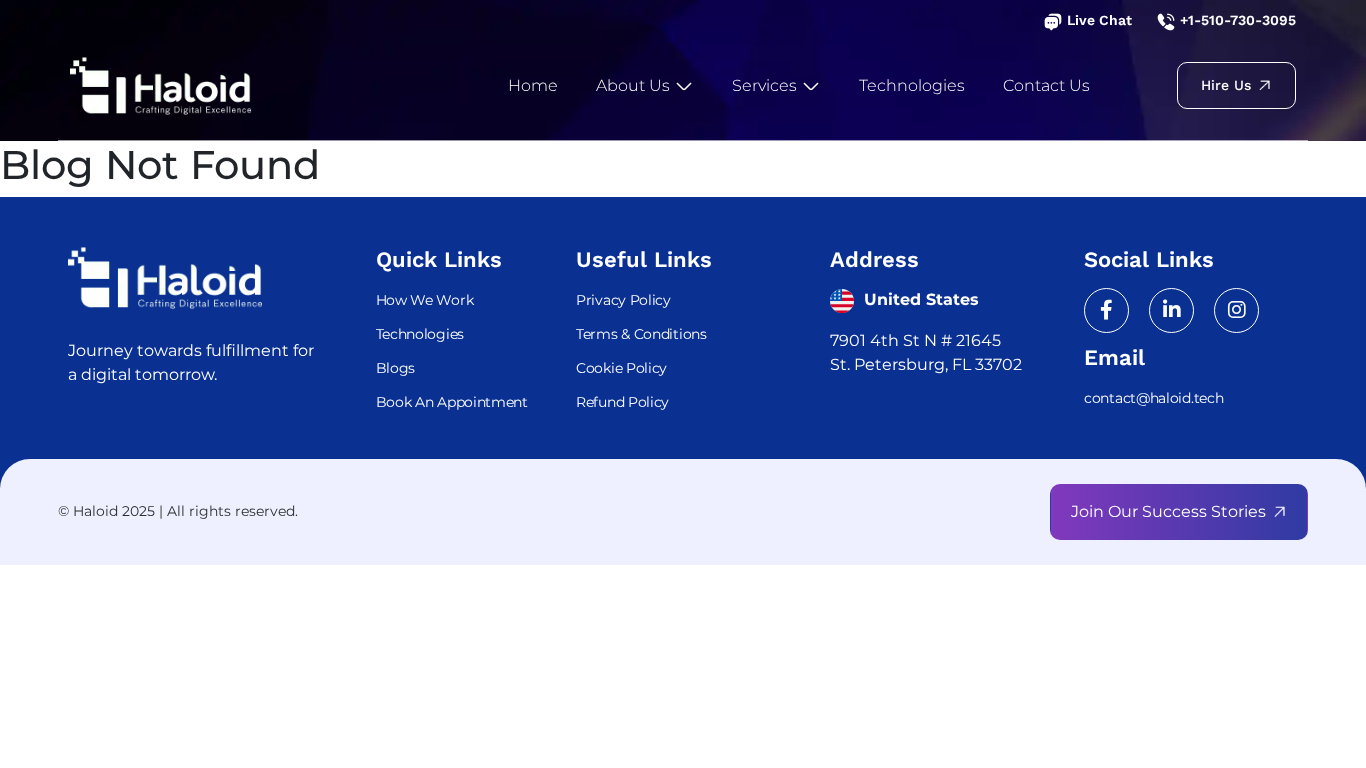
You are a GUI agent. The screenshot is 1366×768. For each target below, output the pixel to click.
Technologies (912, 85)
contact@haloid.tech (1153, 398)
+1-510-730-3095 (1236, 20)
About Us (635, 85)
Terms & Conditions (641, 334)
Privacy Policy (623, 300)
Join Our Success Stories (1168, 511)
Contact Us (1046, 85)
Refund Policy (622, 402)
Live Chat (1097, 20)
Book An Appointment (452, 402)
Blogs (396, 368)
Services (766, 85)
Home (533, 85)
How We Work (425, 300)
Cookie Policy (621, 368)
